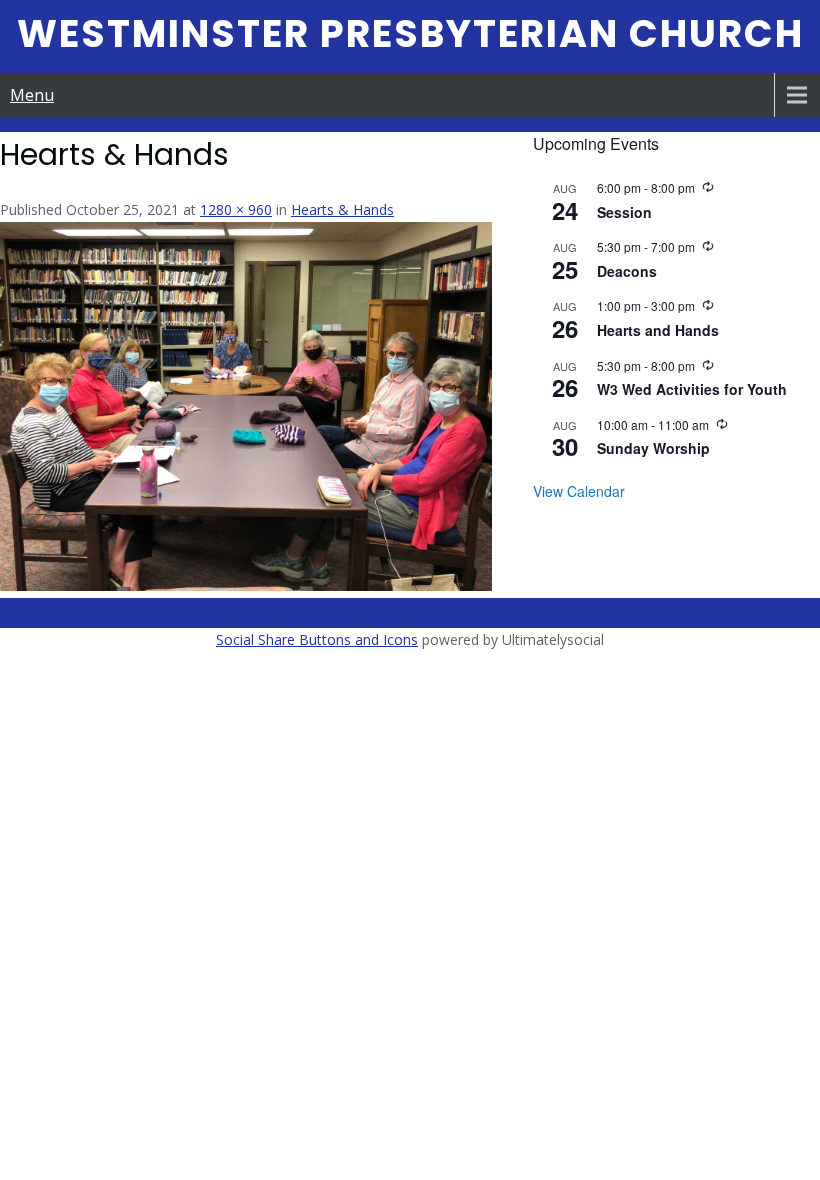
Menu (32, 95)
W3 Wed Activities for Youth (692, 389)
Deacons (627, 271)
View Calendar (579, 491)
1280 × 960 (236, 209)
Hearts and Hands (658, 330)
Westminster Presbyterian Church (410, 33)
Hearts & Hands (342, 209)
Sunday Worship (653, 448)
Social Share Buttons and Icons (317, 639)
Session (624, 212)
